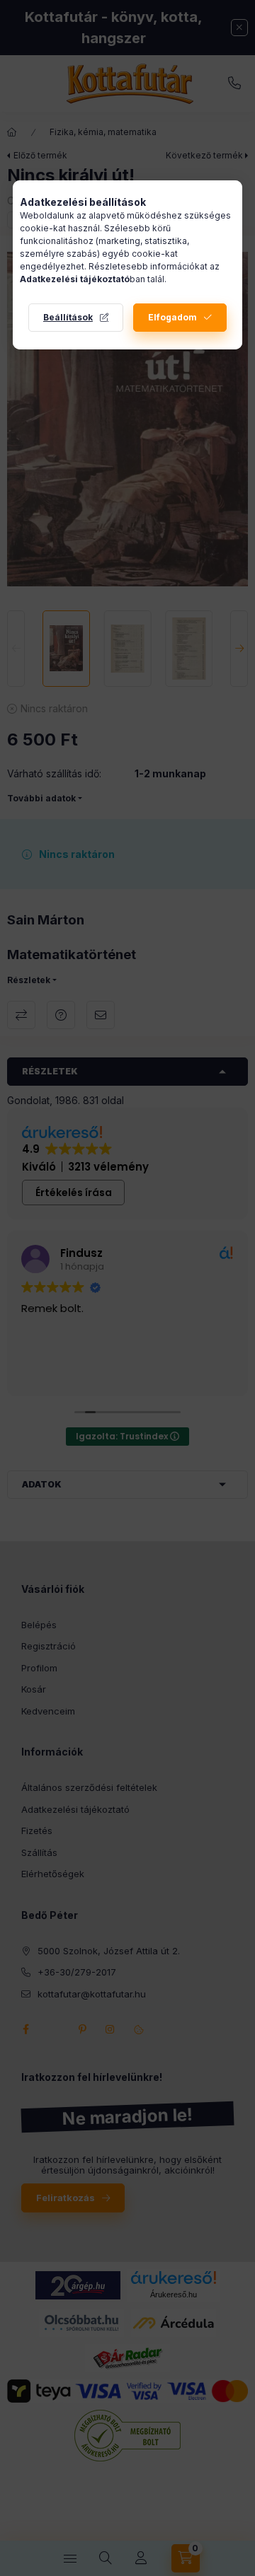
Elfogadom (172, 317)
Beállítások (68, 317)
